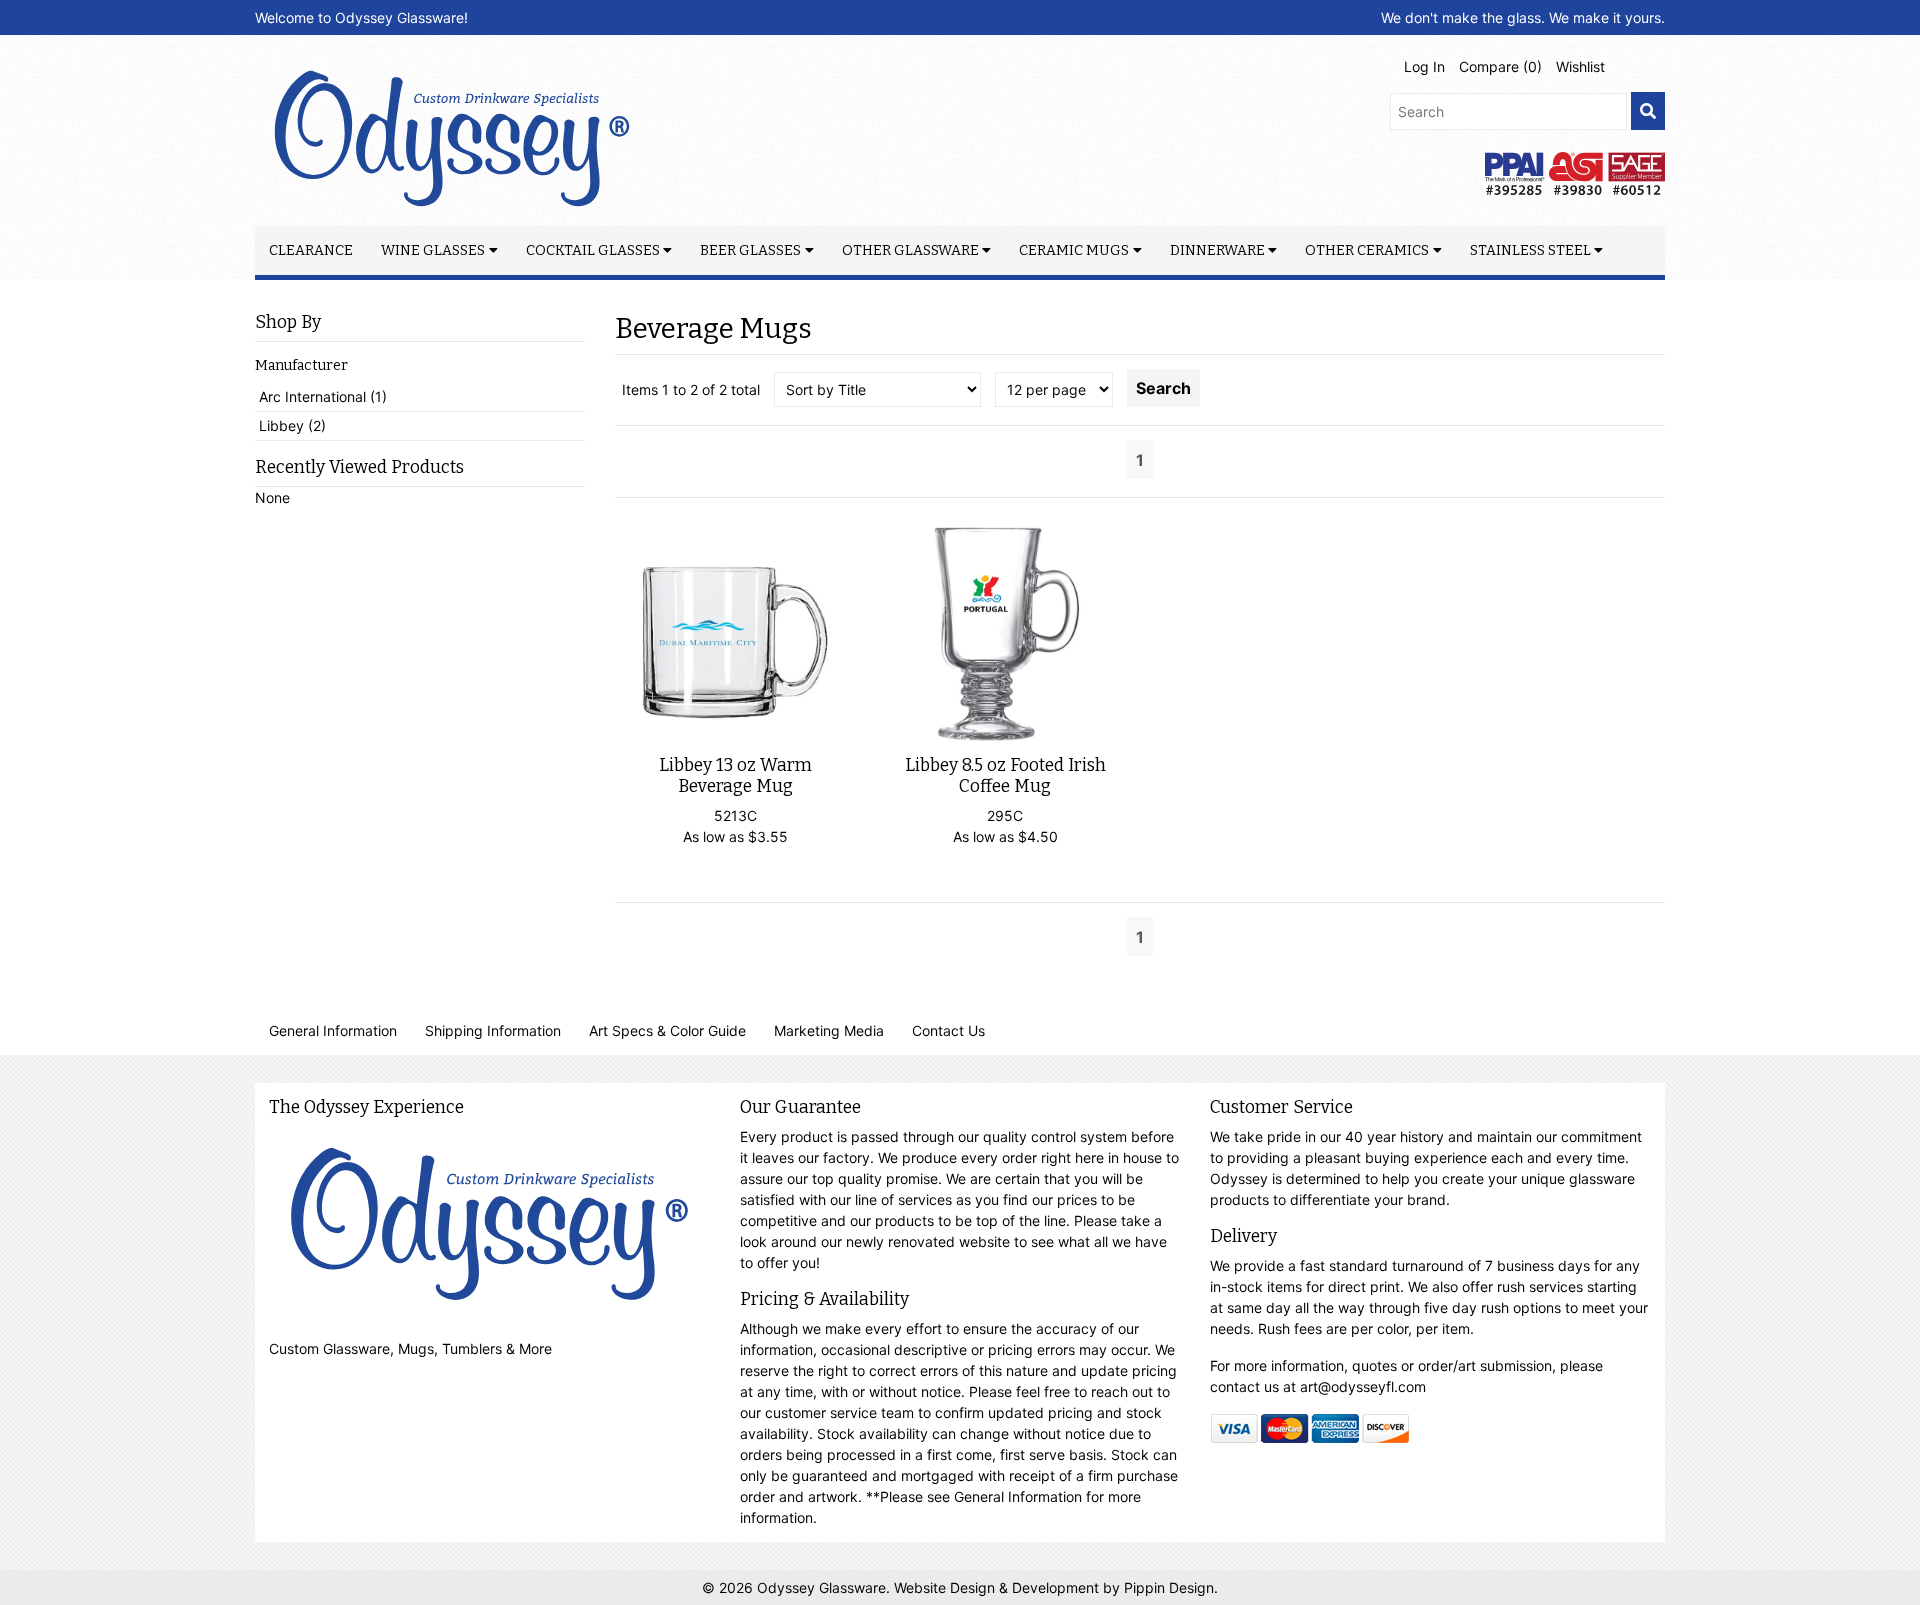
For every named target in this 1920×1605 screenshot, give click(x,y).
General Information (333, 1030)
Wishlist (1580, 66)
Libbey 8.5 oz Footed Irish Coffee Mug (1005, 776)
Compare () (1500, 66)
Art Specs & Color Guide (667, 1030)
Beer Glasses (750, 250)
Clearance (311, 250)
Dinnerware (1217, 250)
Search (1163, 388)
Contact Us (948, 1030)
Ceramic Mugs (1074, 250)
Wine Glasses (433, 250)
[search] (1648, 111)
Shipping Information (493, 1030)
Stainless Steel (1530, 250)
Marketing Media (829, 1030)
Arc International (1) (323, 396)
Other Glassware (910, 250)
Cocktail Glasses (593, 250)
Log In (1424, 66)
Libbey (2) (292, 425)
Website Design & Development (998, 1587)
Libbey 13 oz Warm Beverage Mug (735, 776)
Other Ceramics (1367, 250)
